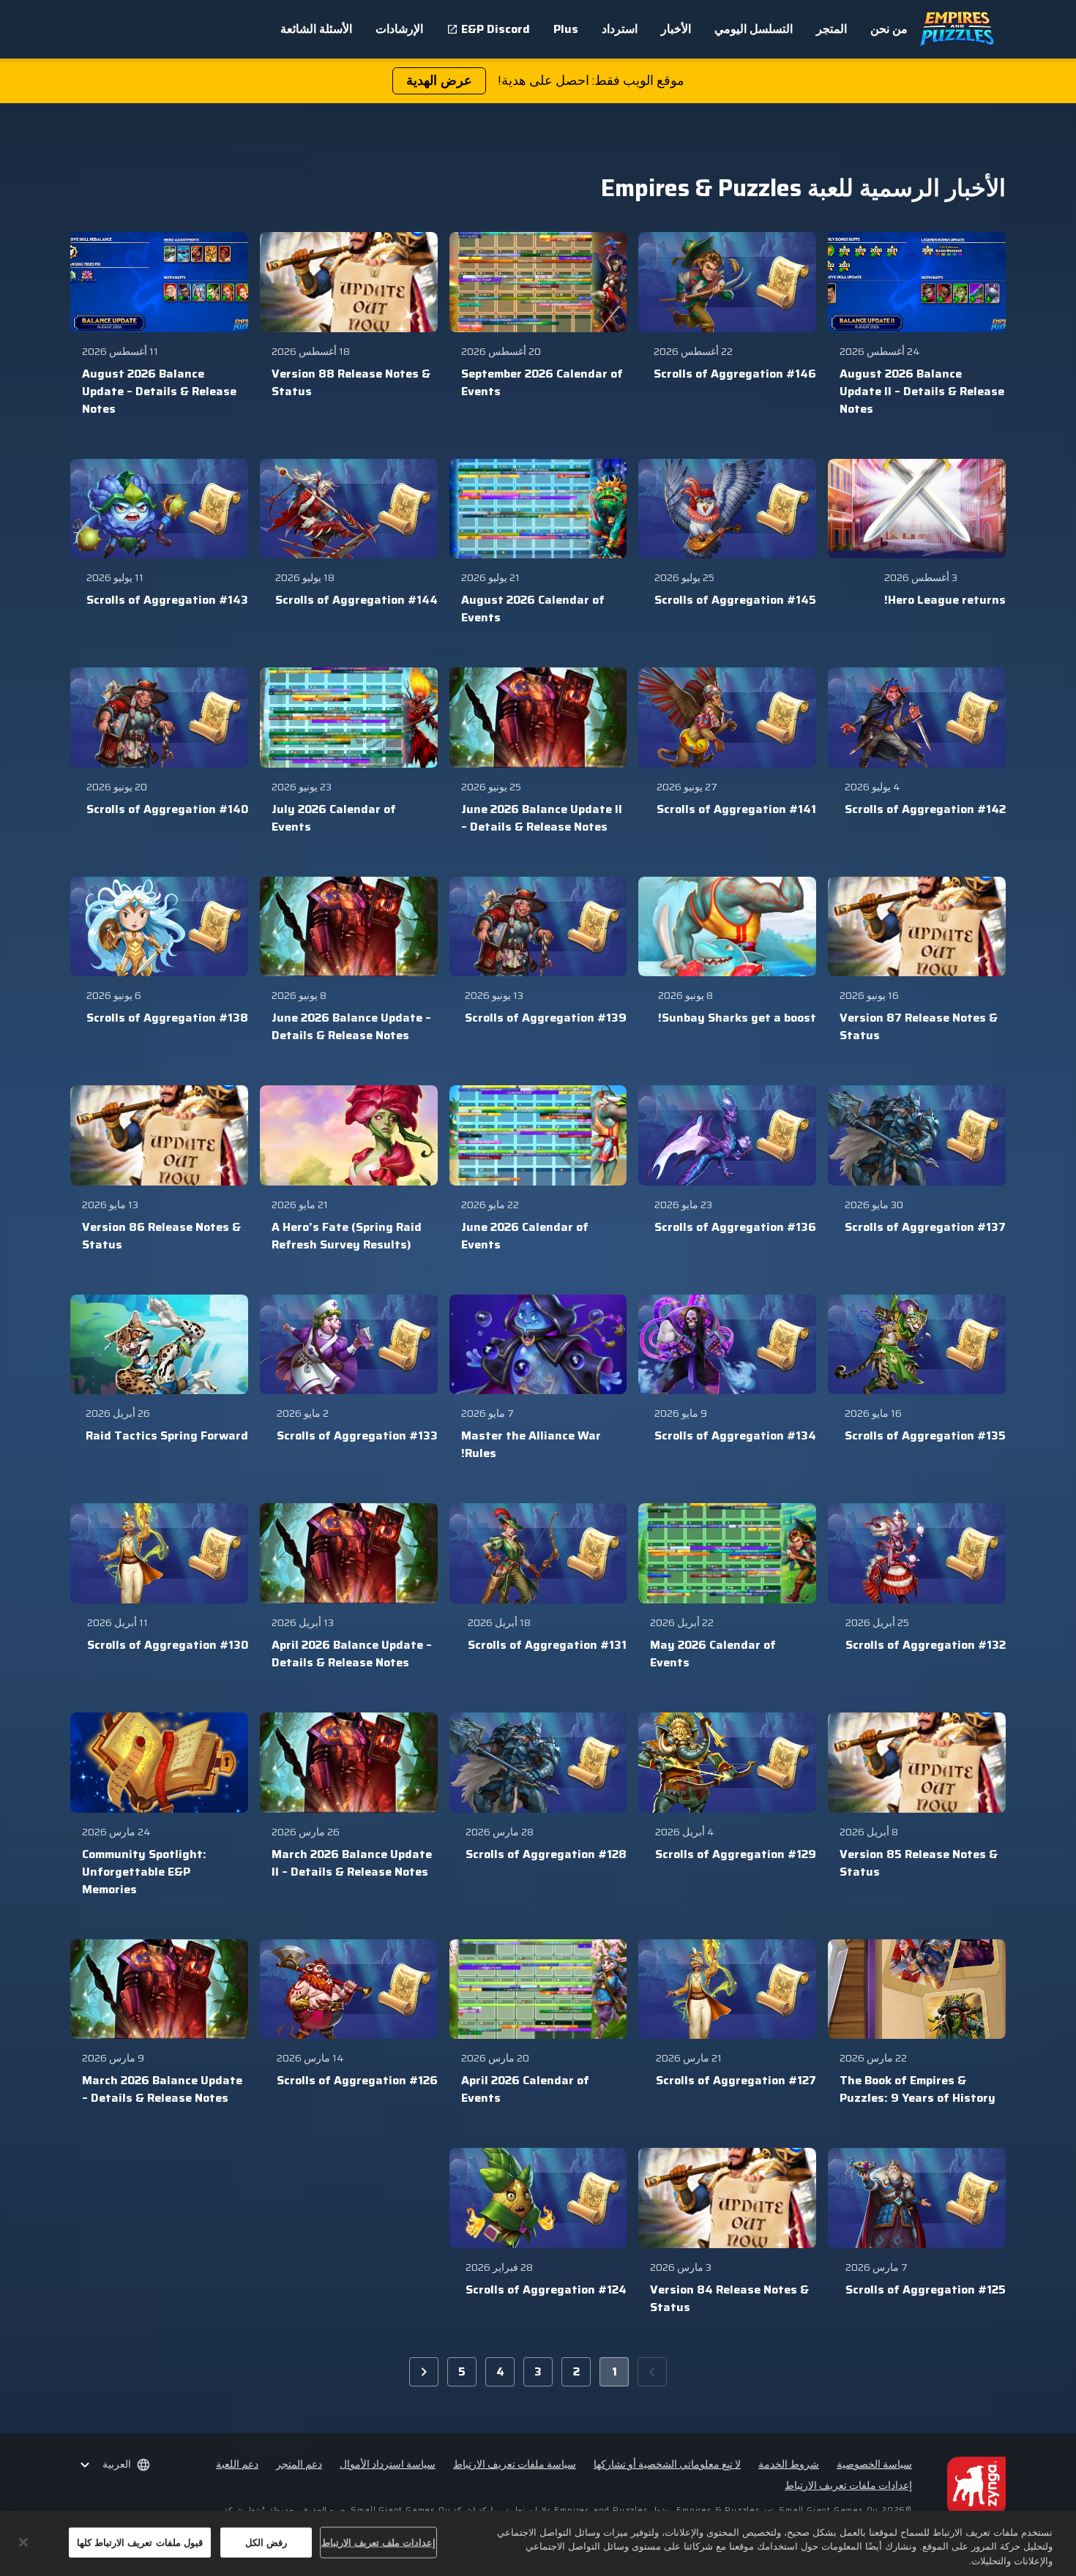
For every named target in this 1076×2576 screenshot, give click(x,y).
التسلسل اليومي (754, 29)
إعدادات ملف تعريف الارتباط (378, 2542)
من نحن (889, 29)
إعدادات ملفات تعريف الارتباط (848, 2486)
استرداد (620, 29)
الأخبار (676, 29)
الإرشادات (399, 29)
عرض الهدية (439, 80)
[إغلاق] (23, 2542)
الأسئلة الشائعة (316, 29)
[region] (538, 2543)
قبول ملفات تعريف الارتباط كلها (140, 2542)
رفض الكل (266, 2542)
